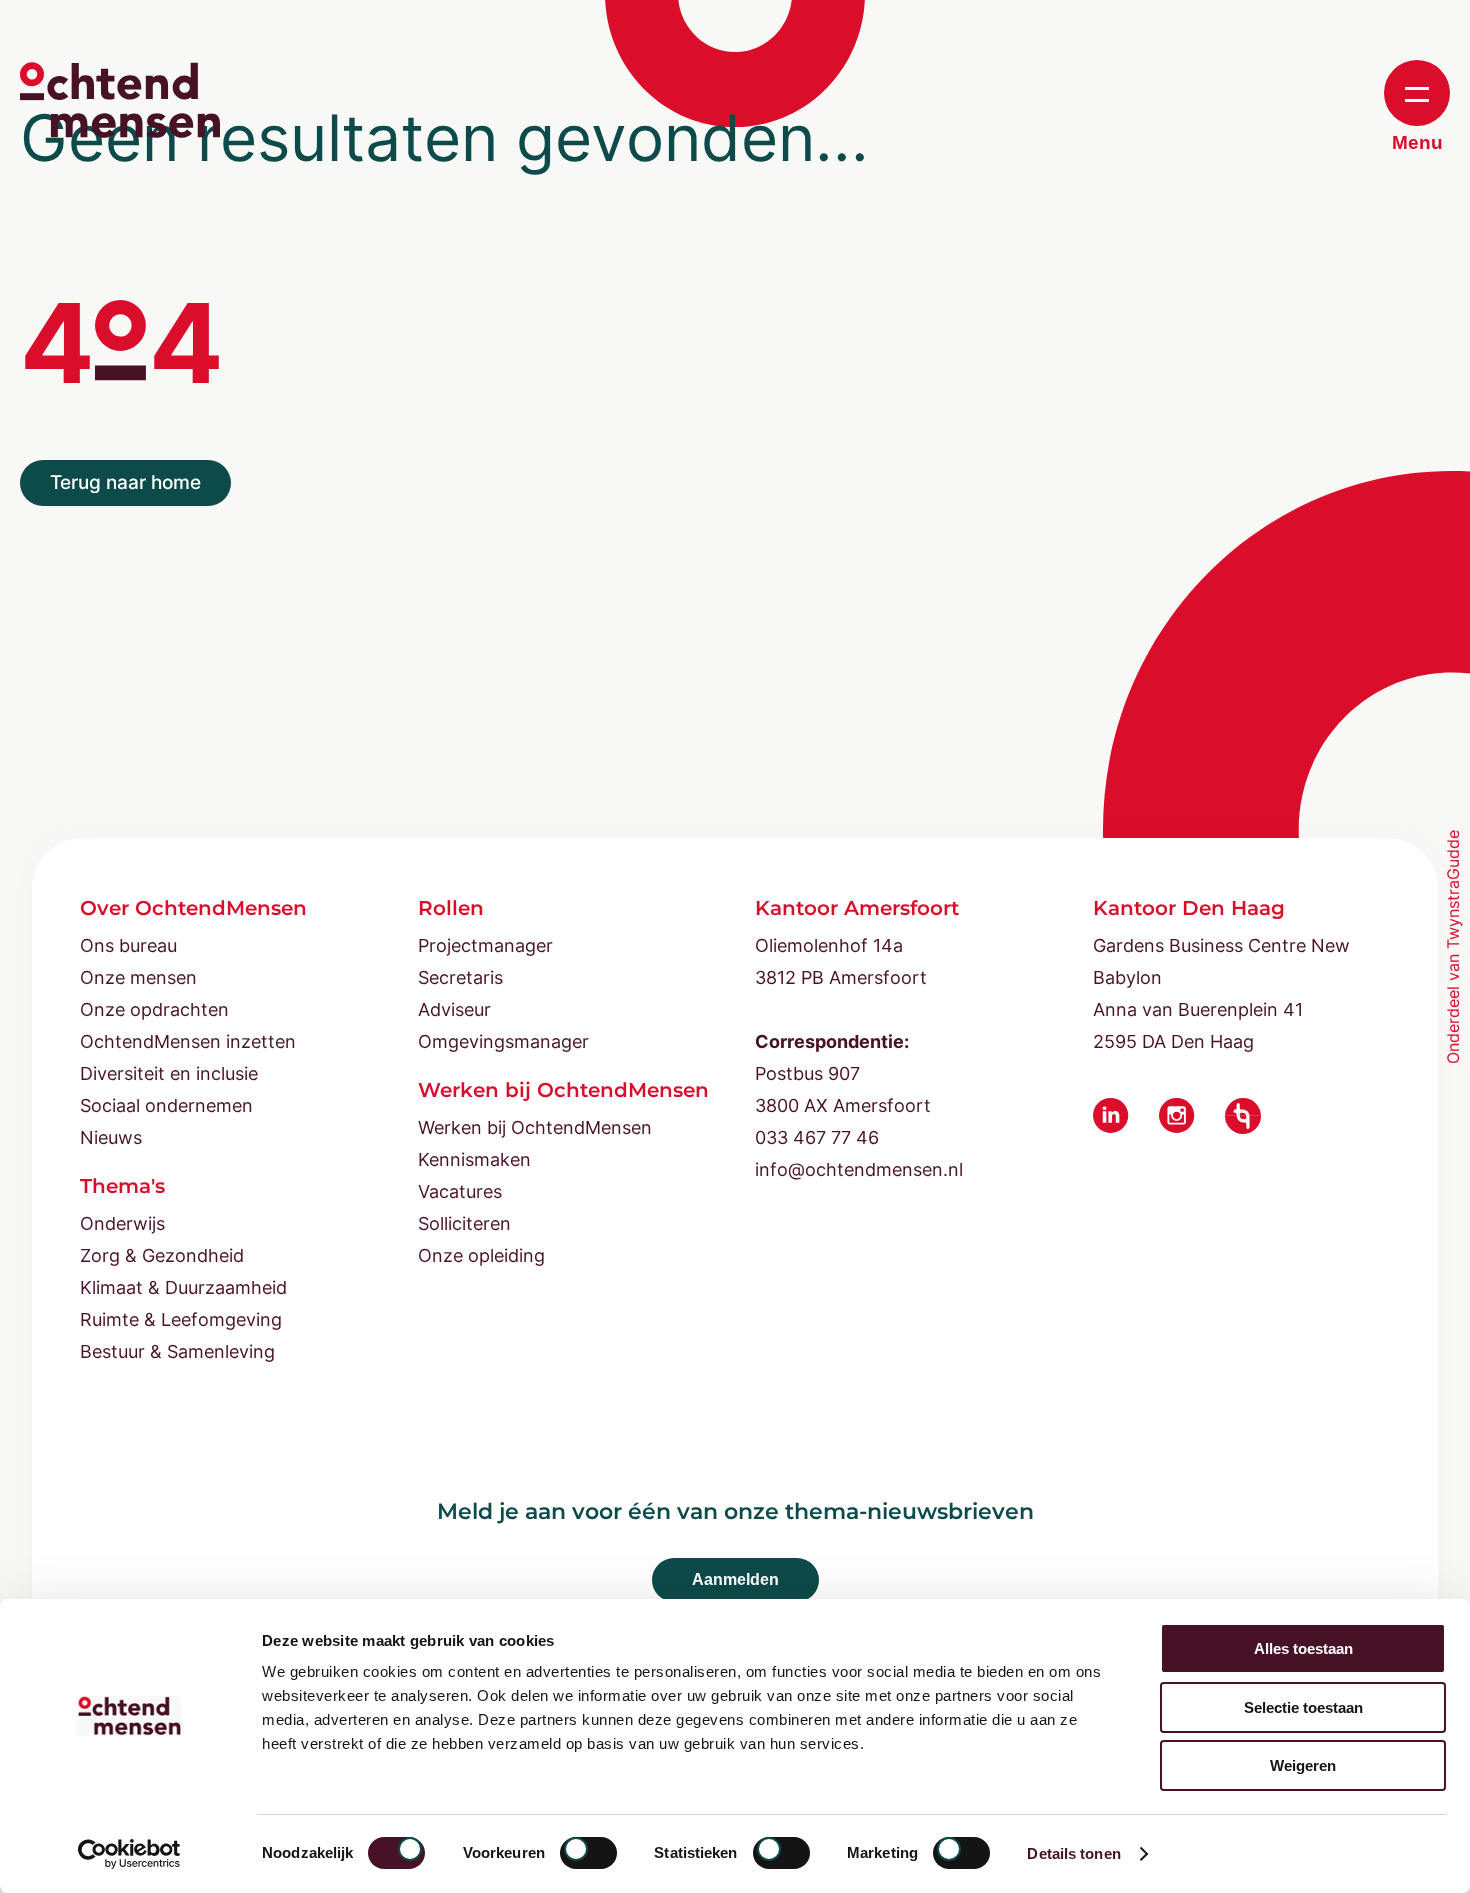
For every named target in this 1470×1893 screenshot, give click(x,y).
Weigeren (1303, 1765)
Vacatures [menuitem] (460, 1191)
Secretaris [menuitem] (460, 977)
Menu (1417, 142)
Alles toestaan (1303, 1648)
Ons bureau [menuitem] (128, 945)
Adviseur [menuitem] (454, 1009)
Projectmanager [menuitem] (485, 945)
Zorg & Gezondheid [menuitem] (162, 1255)
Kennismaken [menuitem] (474, 1159)
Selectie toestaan (1303, 1707)
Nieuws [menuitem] (111, 1137)
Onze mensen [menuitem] (138, 977)
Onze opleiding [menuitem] (481, 1255)
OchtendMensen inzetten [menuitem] (188, 1041)
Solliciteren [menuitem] (464, 1223)
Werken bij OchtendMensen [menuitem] (535, 1127)
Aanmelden (735, 1579)
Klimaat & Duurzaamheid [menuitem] (183, 1287)
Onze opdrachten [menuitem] (154, 1009)
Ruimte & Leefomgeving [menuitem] (181, 1319)
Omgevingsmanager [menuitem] (503, 1041)
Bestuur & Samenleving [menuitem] (177, 1351)
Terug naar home (125, 482)
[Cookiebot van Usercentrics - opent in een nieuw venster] (129, 1854)
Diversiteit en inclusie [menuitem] (169, 1073)
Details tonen (1073, 1853)
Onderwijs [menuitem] (122, 1223)
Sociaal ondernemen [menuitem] (166, 1105)
